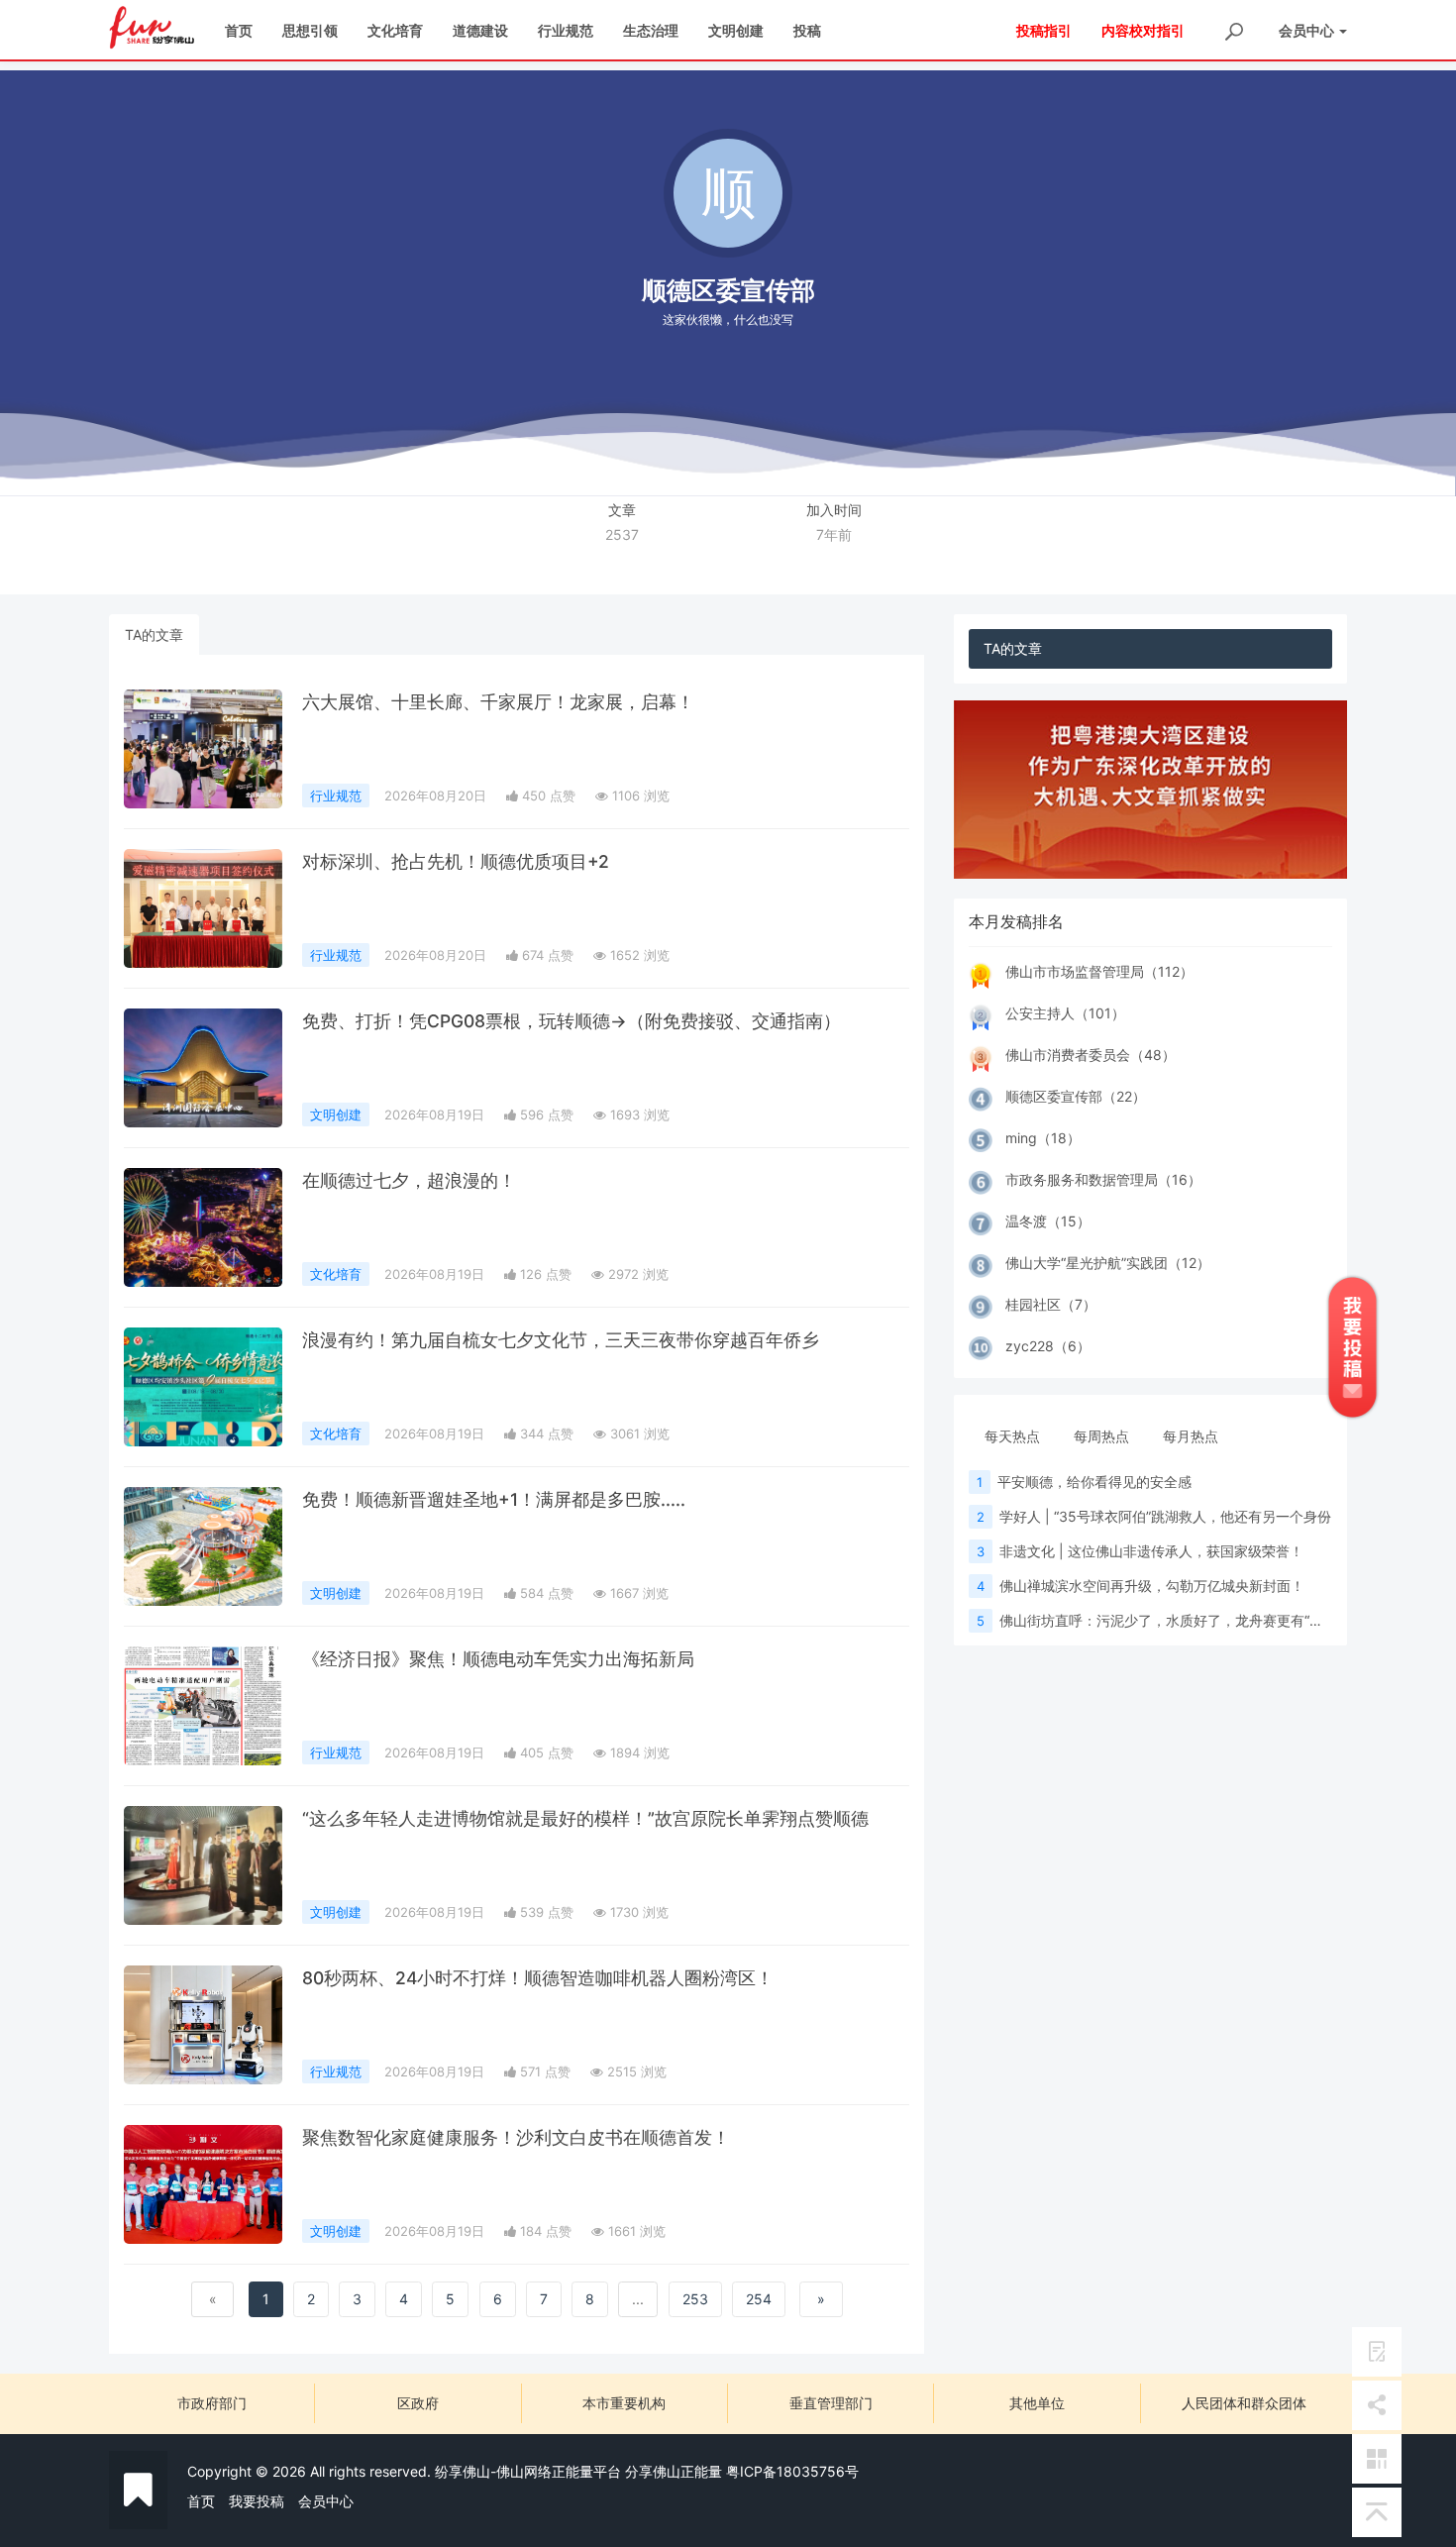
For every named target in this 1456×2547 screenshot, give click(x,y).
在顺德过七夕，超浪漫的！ (409, 1180)
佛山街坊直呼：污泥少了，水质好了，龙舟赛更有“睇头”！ (1178, 1620)
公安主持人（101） (1065, 1013)
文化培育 (395, 30)
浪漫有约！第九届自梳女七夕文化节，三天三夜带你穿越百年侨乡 (561, 1340)
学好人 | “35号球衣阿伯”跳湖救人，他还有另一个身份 (1165, 1516)
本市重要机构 (624, 2403)
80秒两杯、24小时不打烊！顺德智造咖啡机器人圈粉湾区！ (538, 1978)
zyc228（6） (1048, 1346)
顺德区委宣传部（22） (1076, 1096)
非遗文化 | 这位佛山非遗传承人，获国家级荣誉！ (1151, 1551)
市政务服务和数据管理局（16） (1103, 1179)
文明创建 (736, 30)
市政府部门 (212, 2403)
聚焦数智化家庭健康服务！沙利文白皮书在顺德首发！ (516, 2137)
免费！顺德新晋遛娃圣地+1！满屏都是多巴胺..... (494, 1499)
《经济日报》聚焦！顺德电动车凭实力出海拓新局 (498, 1659)
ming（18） (1043, 1138)
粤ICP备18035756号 (792, 2471)
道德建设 (480, 30)
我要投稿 (257, 2501)
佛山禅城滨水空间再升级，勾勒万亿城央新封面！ (1152, 1586)
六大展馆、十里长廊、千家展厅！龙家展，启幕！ (498, 702)
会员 (1306, 30)
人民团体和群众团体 (1244, 2403)
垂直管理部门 (831, 2403)
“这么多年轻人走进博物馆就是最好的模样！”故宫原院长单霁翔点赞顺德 (585, 1818)
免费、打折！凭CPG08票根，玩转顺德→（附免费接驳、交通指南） (572, 1021)
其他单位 (1037, 2403)
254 (759, 2299)
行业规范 (566, 30)
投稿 (807, 30)
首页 (239, 30)
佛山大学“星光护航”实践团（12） (1108, 1263)
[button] (983, 790)
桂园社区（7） (1051, 1304)
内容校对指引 (1143, 30)
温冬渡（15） (1048, 1221)
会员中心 (326, 2501)
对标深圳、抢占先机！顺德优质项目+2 (456, 861)
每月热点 (1191, 1436)
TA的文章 (154, 635)
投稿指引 (1044, 30)
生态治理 (651, 30)
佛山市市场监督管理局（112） (1099, 971)
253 (695, 2299)
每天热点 (1012, 1436)
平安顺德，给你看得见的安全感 (1094, 1482)
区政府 (418, 2403)
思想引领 (310, 30)
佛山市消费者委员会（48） (1091, 1055)
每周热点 (1101, 1436)
